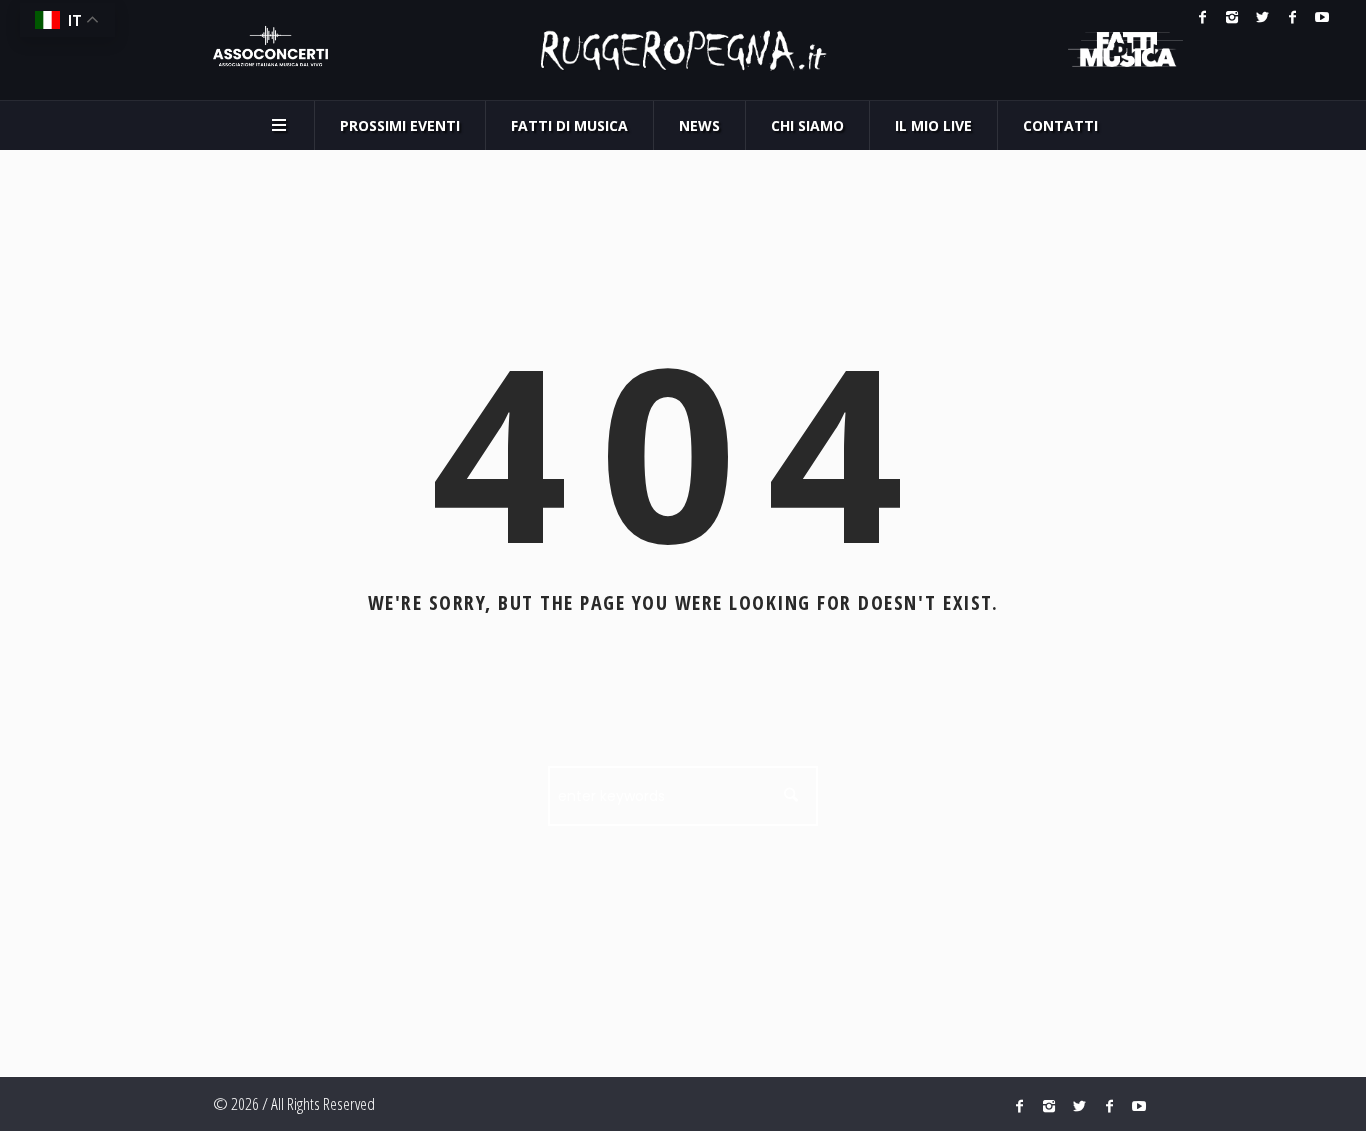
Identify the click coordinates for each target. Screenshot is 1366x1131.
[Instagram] (1232, 17)
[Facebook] (1202, 17)
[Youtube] (1322, 17)
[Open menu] (279, 126)
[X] (1262, 17)
